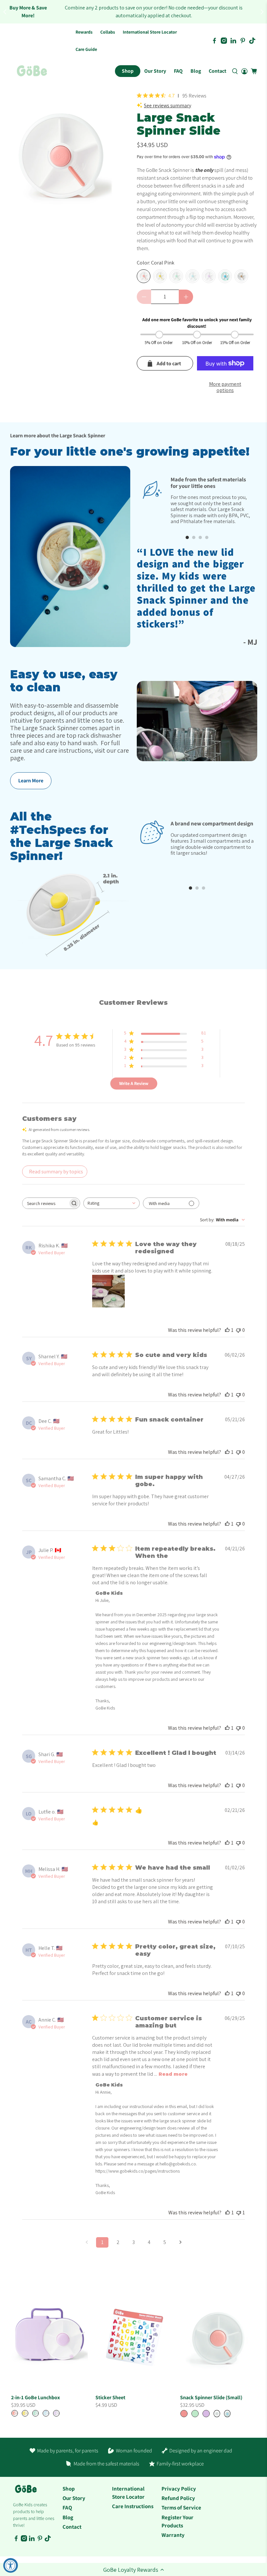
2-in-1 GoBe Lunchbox (35, 2397)
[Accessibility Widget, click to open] (11, 2565)
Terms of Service (181, 2508)
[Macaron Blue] (192, 276)
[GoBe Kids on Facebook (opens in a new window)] (214, 41)
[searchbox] (45, 1203)
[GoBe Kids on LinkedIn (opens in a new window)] (233, 41)
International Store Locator (150, 32)
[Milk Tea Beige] (241, 276)
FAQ (178, 71)
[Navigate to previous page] (87, 2242)
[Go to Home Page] (32, 71)
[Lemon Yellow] (160, 276)
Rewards (84, 32)
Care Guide (86, 49)
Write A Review (134, 1083)
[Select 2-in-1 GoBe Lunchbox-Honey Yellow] (25, 2413)
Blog (196, 71)
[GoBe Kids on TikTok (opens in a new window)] (252, 41)
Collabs (108, 32)
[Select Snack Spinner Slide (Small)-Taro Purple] (206, 2414)
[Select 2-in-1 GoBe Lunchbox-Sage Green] (35, 2413)
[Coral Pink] (144, 276)
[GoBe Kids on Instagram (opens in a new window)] (224, 41)
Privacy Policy (179, 2489)
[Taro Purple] (209, 276)
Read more (173, 2074)
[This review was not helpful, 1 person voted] (239, 2213)
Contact (218, 71)
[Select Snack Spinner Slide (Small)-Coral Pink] (184, 2414)
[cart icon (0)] (254, 71)
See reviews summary (168, 105)
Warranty (173, 2535)
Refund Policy (178, 2498)
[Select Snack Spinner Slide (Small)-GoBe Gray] (217, 2414)
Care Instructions (133, 2506)
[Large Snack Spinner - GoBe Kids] (61, 159)
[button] (133, 2569)
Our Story (155, 71)
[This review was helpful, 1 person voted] (227, 1330)
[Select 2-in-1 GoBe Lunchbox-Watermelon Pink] (15, 2413)
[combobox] (112, 1203)
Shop (128, 71)
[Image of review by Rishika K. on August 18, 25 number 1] (108, 1291)
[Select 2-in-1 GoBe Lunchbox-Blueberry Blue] (46, 2413)
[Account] (244, 71)
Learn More (31, 781)
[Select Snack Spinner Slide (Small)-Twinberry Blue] (227, 2414)
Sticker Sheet (110, 2397)
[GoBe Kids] (26, 2492)
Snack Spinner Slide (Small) (211, 2397)
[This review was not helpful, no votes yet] (238, 1330)
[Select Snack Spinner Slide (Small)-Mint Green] (195, 2414)
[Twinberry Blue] (225, 276)
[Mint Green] (176, 276)
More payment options (225, 387)
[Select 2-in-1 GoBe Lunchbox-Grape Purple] (56, 2413)
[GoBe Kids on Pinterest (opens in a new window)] (243, 41)
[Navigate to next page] (180, 2242)
